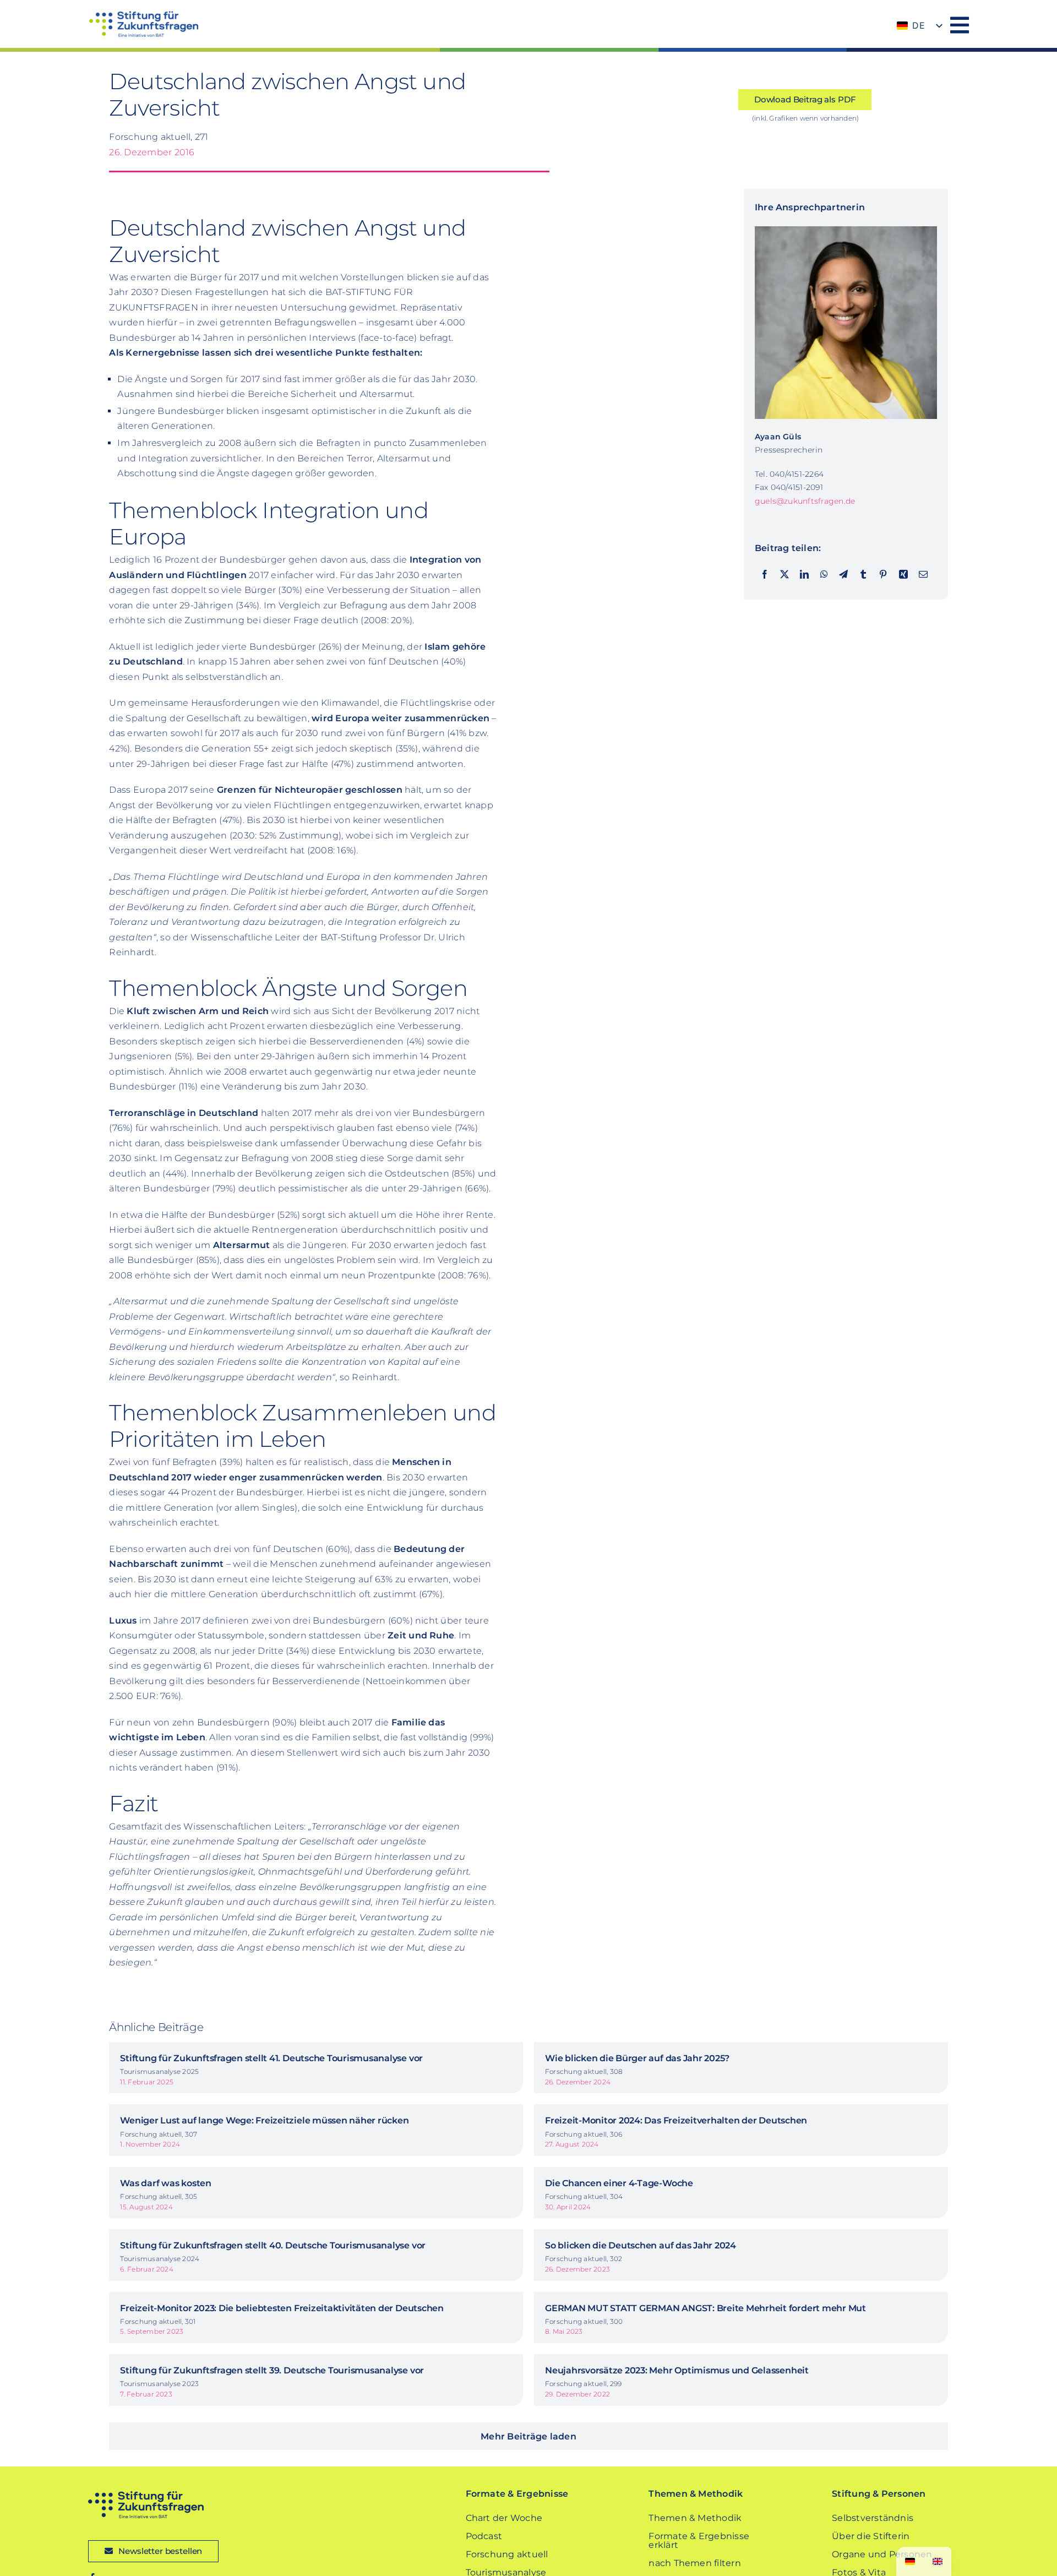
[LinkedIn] (804, 575)
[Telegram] (843, 575)
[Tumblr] (863, 575)
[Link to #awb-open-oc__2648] (960, 25)
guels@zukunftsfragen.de (805, 501)
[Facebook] (765, 575)
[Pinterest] (883, 575)
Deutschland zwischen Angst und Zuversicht (287, 94)
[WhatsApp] (824, 575)
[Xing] (903, 575)
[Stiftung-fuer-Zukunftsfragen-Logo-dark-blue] (146, 2495)
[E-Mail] (923, 575)
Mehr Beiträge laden (528, 2436)
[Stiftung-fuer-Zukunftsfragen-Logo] (143, 15)
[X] (784, 575)
